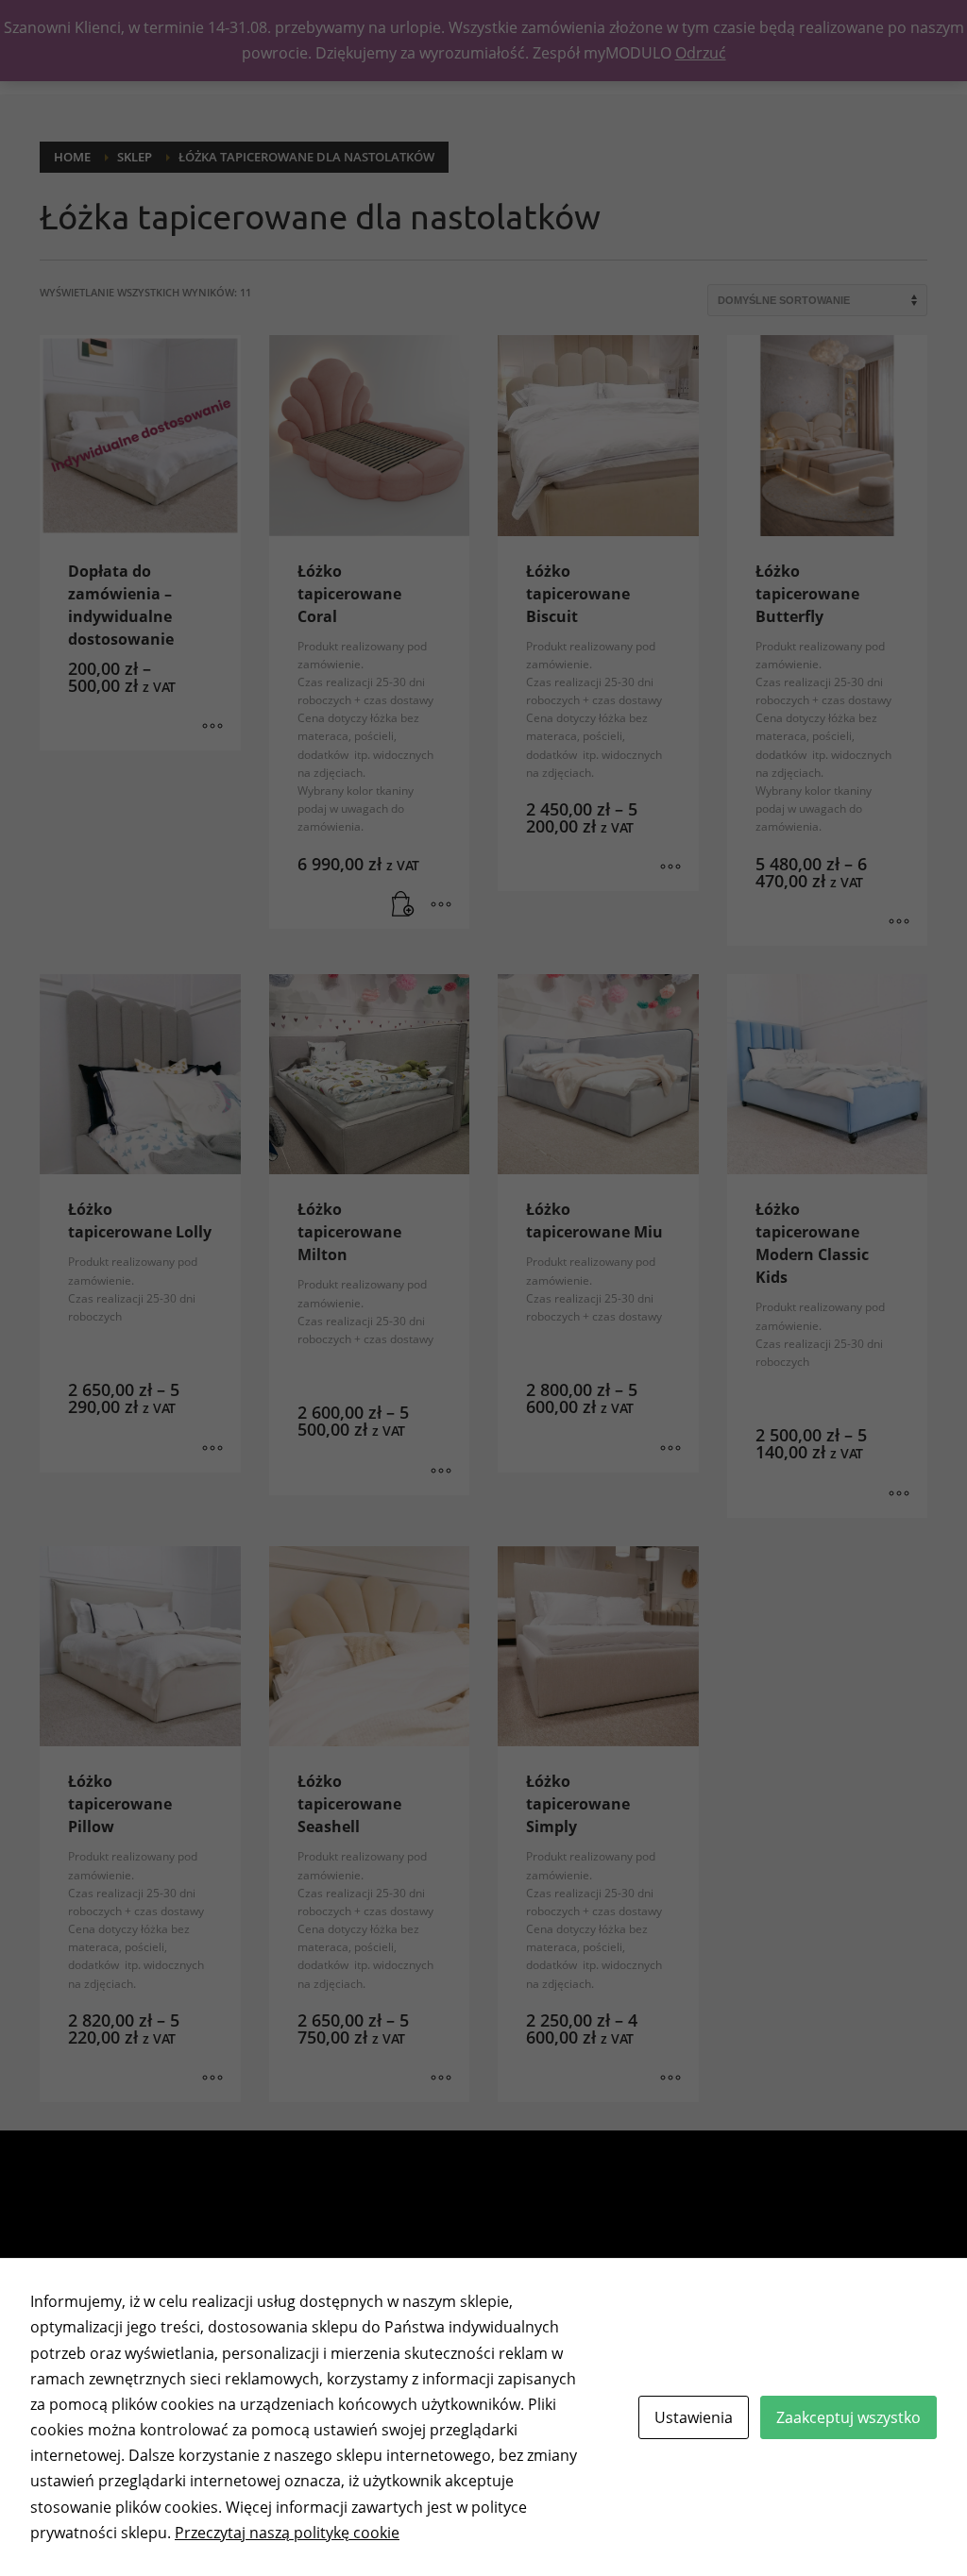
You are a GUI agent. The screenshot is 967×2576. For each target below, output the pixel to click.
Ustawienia (694, 2417)
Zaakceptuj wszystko (848, 2417)
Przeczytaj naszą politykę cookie (287, 2533)
